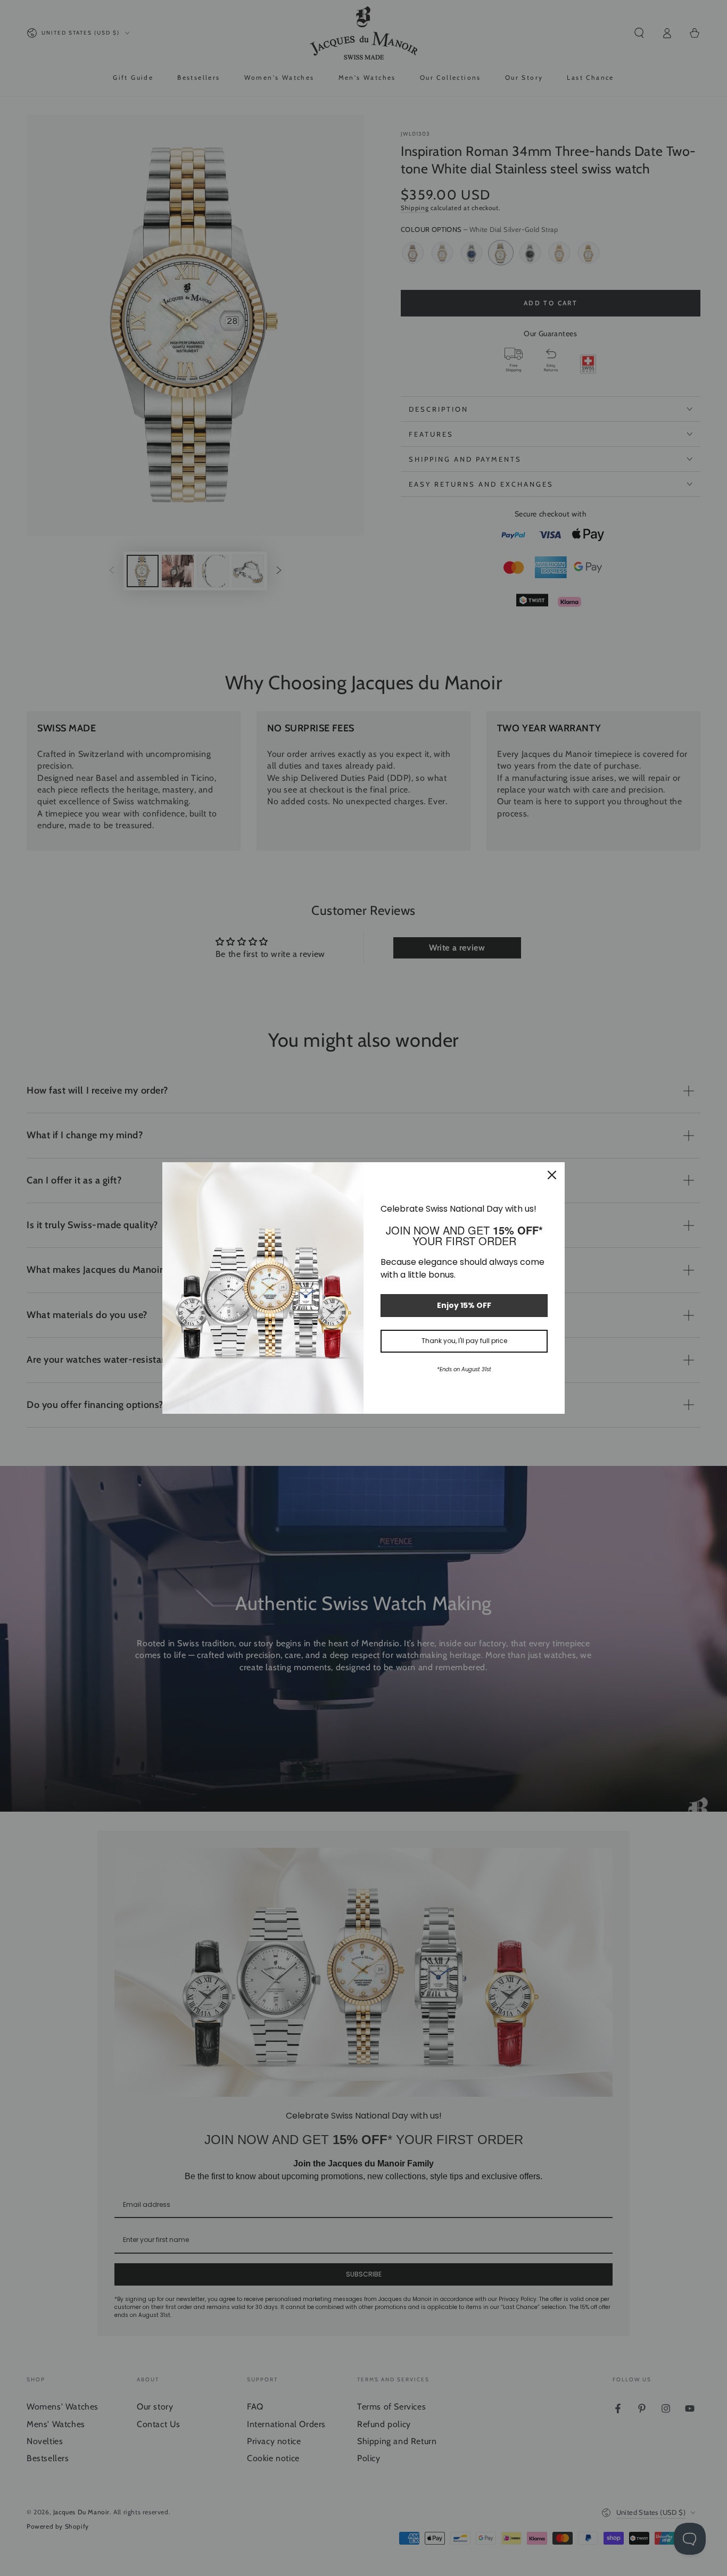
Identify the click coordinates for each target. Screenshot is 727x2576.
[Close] (552, 1175)
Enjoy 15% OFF (464, 1305)
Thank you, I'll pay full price (464, 1341)
